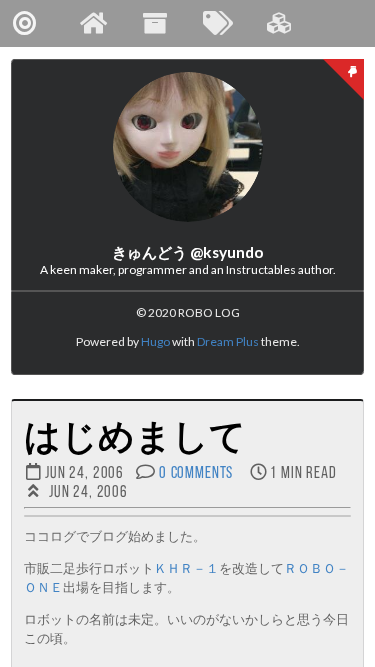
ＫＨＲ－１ (186, 568)
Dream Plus (228, 341)
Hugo (155, 341)
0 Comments (196, 473)
